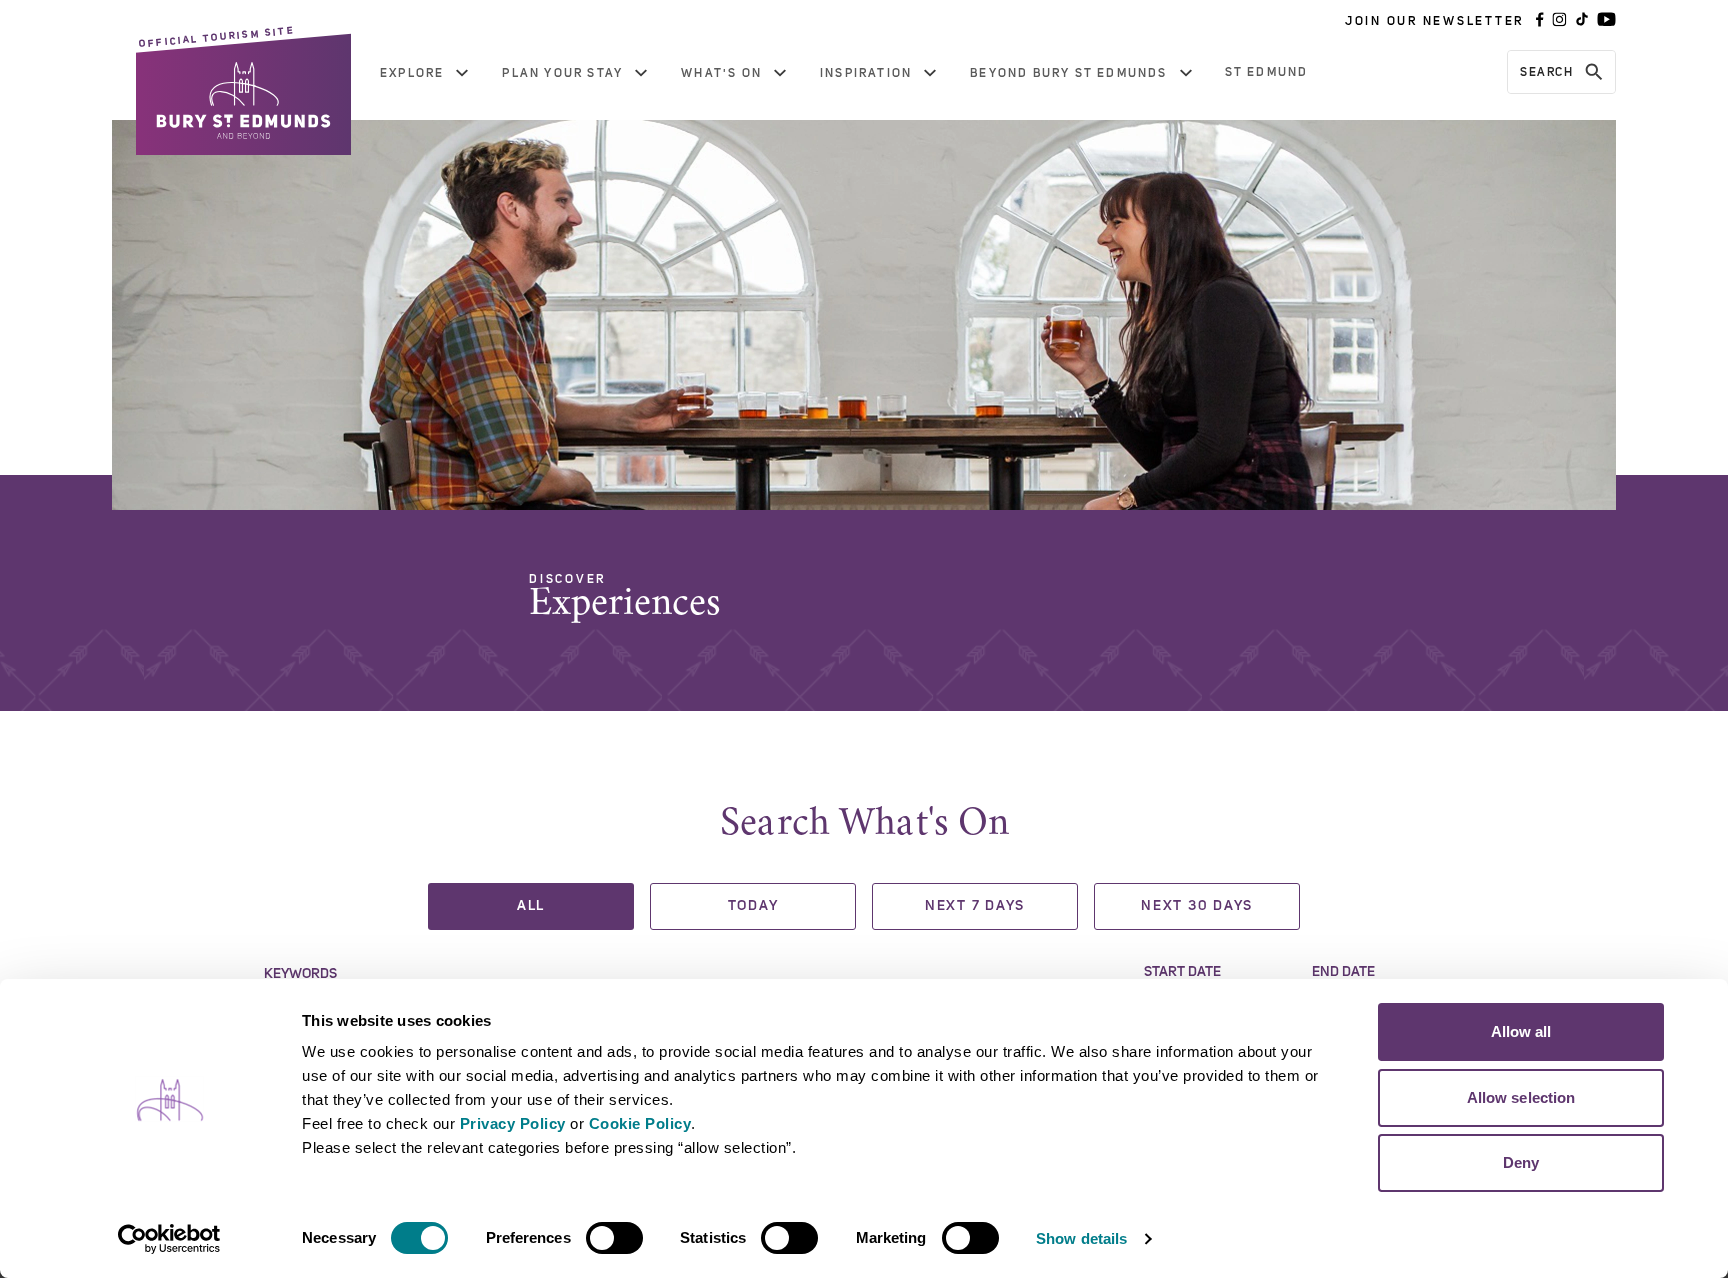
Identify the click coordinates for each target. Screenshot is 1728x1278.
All (531, 906)
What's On (721, 73)
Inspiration (866, 73)
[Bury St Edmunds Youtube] (1606, 21)
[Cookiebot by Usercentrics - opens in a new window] (169, 1239)
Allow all (1521, 1031)
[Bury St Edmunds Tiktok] (1582, 21)
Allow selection (1521, 1097)
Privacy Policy (513, 1123)
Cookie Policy (640, 1123)
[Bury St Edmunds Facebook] (1540, 21)
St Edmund (1267, 72)
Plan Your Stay (562, 73)
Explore (412, 73)
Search (1546, 72)
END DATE (1343, 972)
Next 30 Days (1197, 906)
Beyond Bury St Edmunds (1068, 73)
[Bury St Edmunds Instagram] (1559, 21)
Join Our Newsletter (1434, 21)
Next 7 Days (975, 906)
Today (753, 906)
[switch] (614, 1238)
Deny (1521, 1162)
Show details (1081, 1238)
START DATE (1182, 972)
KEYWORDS (300, 974)
